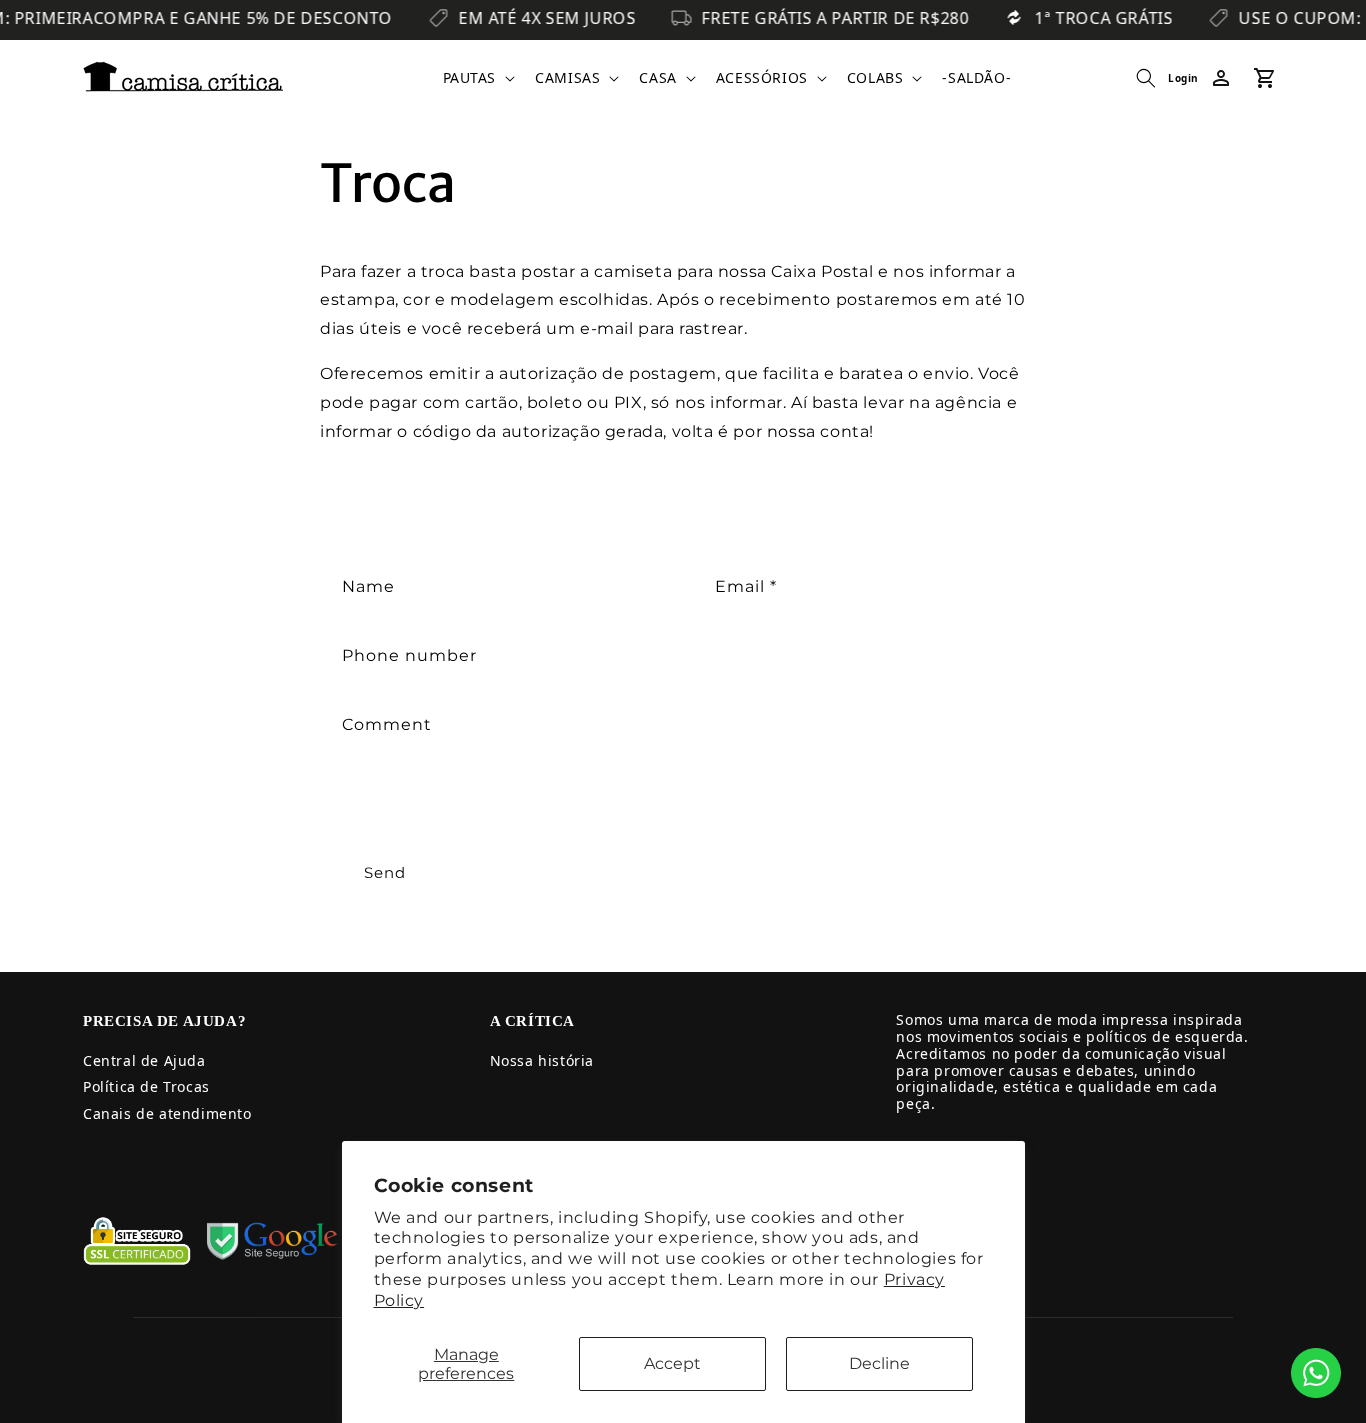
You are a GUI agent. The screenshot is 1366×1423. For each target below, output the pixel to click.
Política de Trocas (146, 1086)
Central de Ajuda (144, 1060)
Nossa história (542, 1060)
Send (385, 872)
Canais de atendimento (167, 1113)
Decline (879, 1363)
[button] (477, 78)
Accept (672, 1363)
